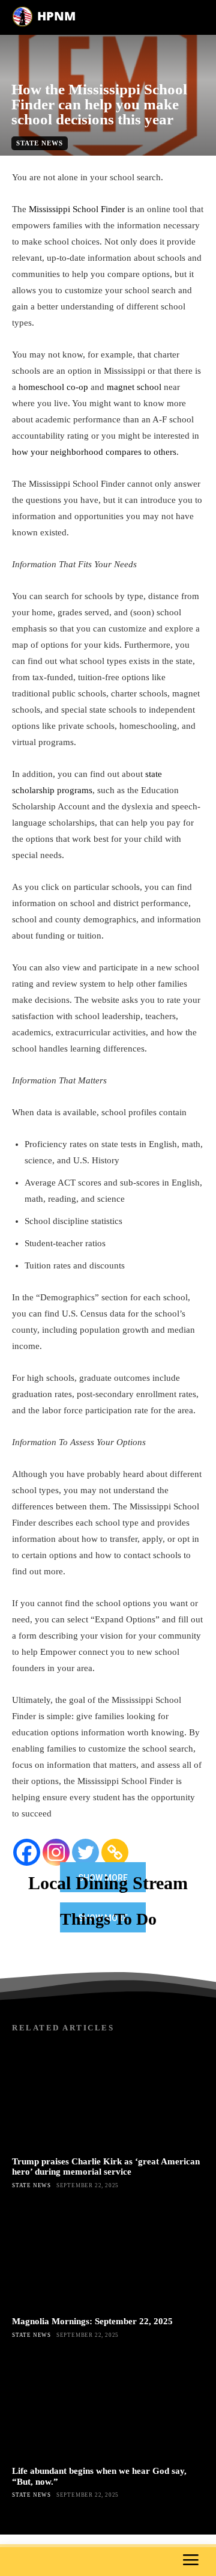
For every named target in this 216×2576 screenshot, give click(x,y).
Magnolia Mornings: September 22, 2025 (92, 2321)
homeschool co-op (53, 387)
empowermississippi (103, 162)
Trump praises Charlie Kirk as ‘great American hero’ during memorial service (106, 2166)
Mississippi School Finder (77, 209)
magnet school (134, 387)
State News (40, 143)
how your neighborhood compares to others (94, 452)
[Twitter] (85, 1852)
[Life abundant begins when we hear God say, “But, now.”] (108, 2406)
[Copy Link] (115, 1852)
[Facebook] (27, 1852)
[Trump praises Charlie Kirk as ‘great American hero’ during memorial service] (108, 2096)
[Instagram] (56, 1852)
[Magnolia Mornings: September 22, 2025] (108, 2256)
